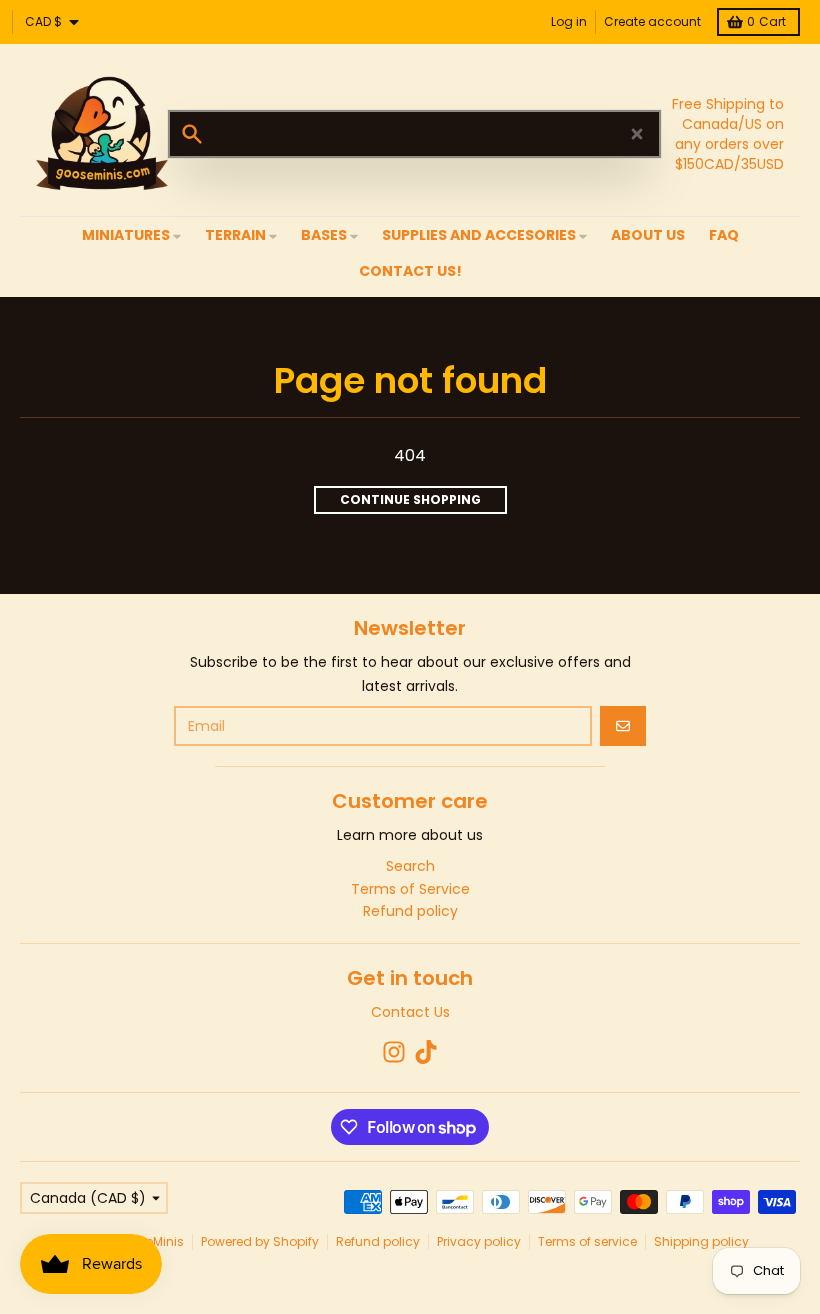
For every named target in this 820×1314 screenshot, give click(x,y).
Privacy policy (479, 1241)
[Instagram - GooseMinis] (394, 1052)
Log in (569, 21)
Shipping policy (701, 1241)
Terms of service (587, 1241)
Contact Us (410, 1012)
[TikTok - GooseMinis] (426, 1052)
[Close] (637, 134)
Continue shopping (410, 499)
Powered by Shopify (260, 1241)
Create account (652, 21)
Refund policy (378, 1241)
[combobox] (414, 134)
